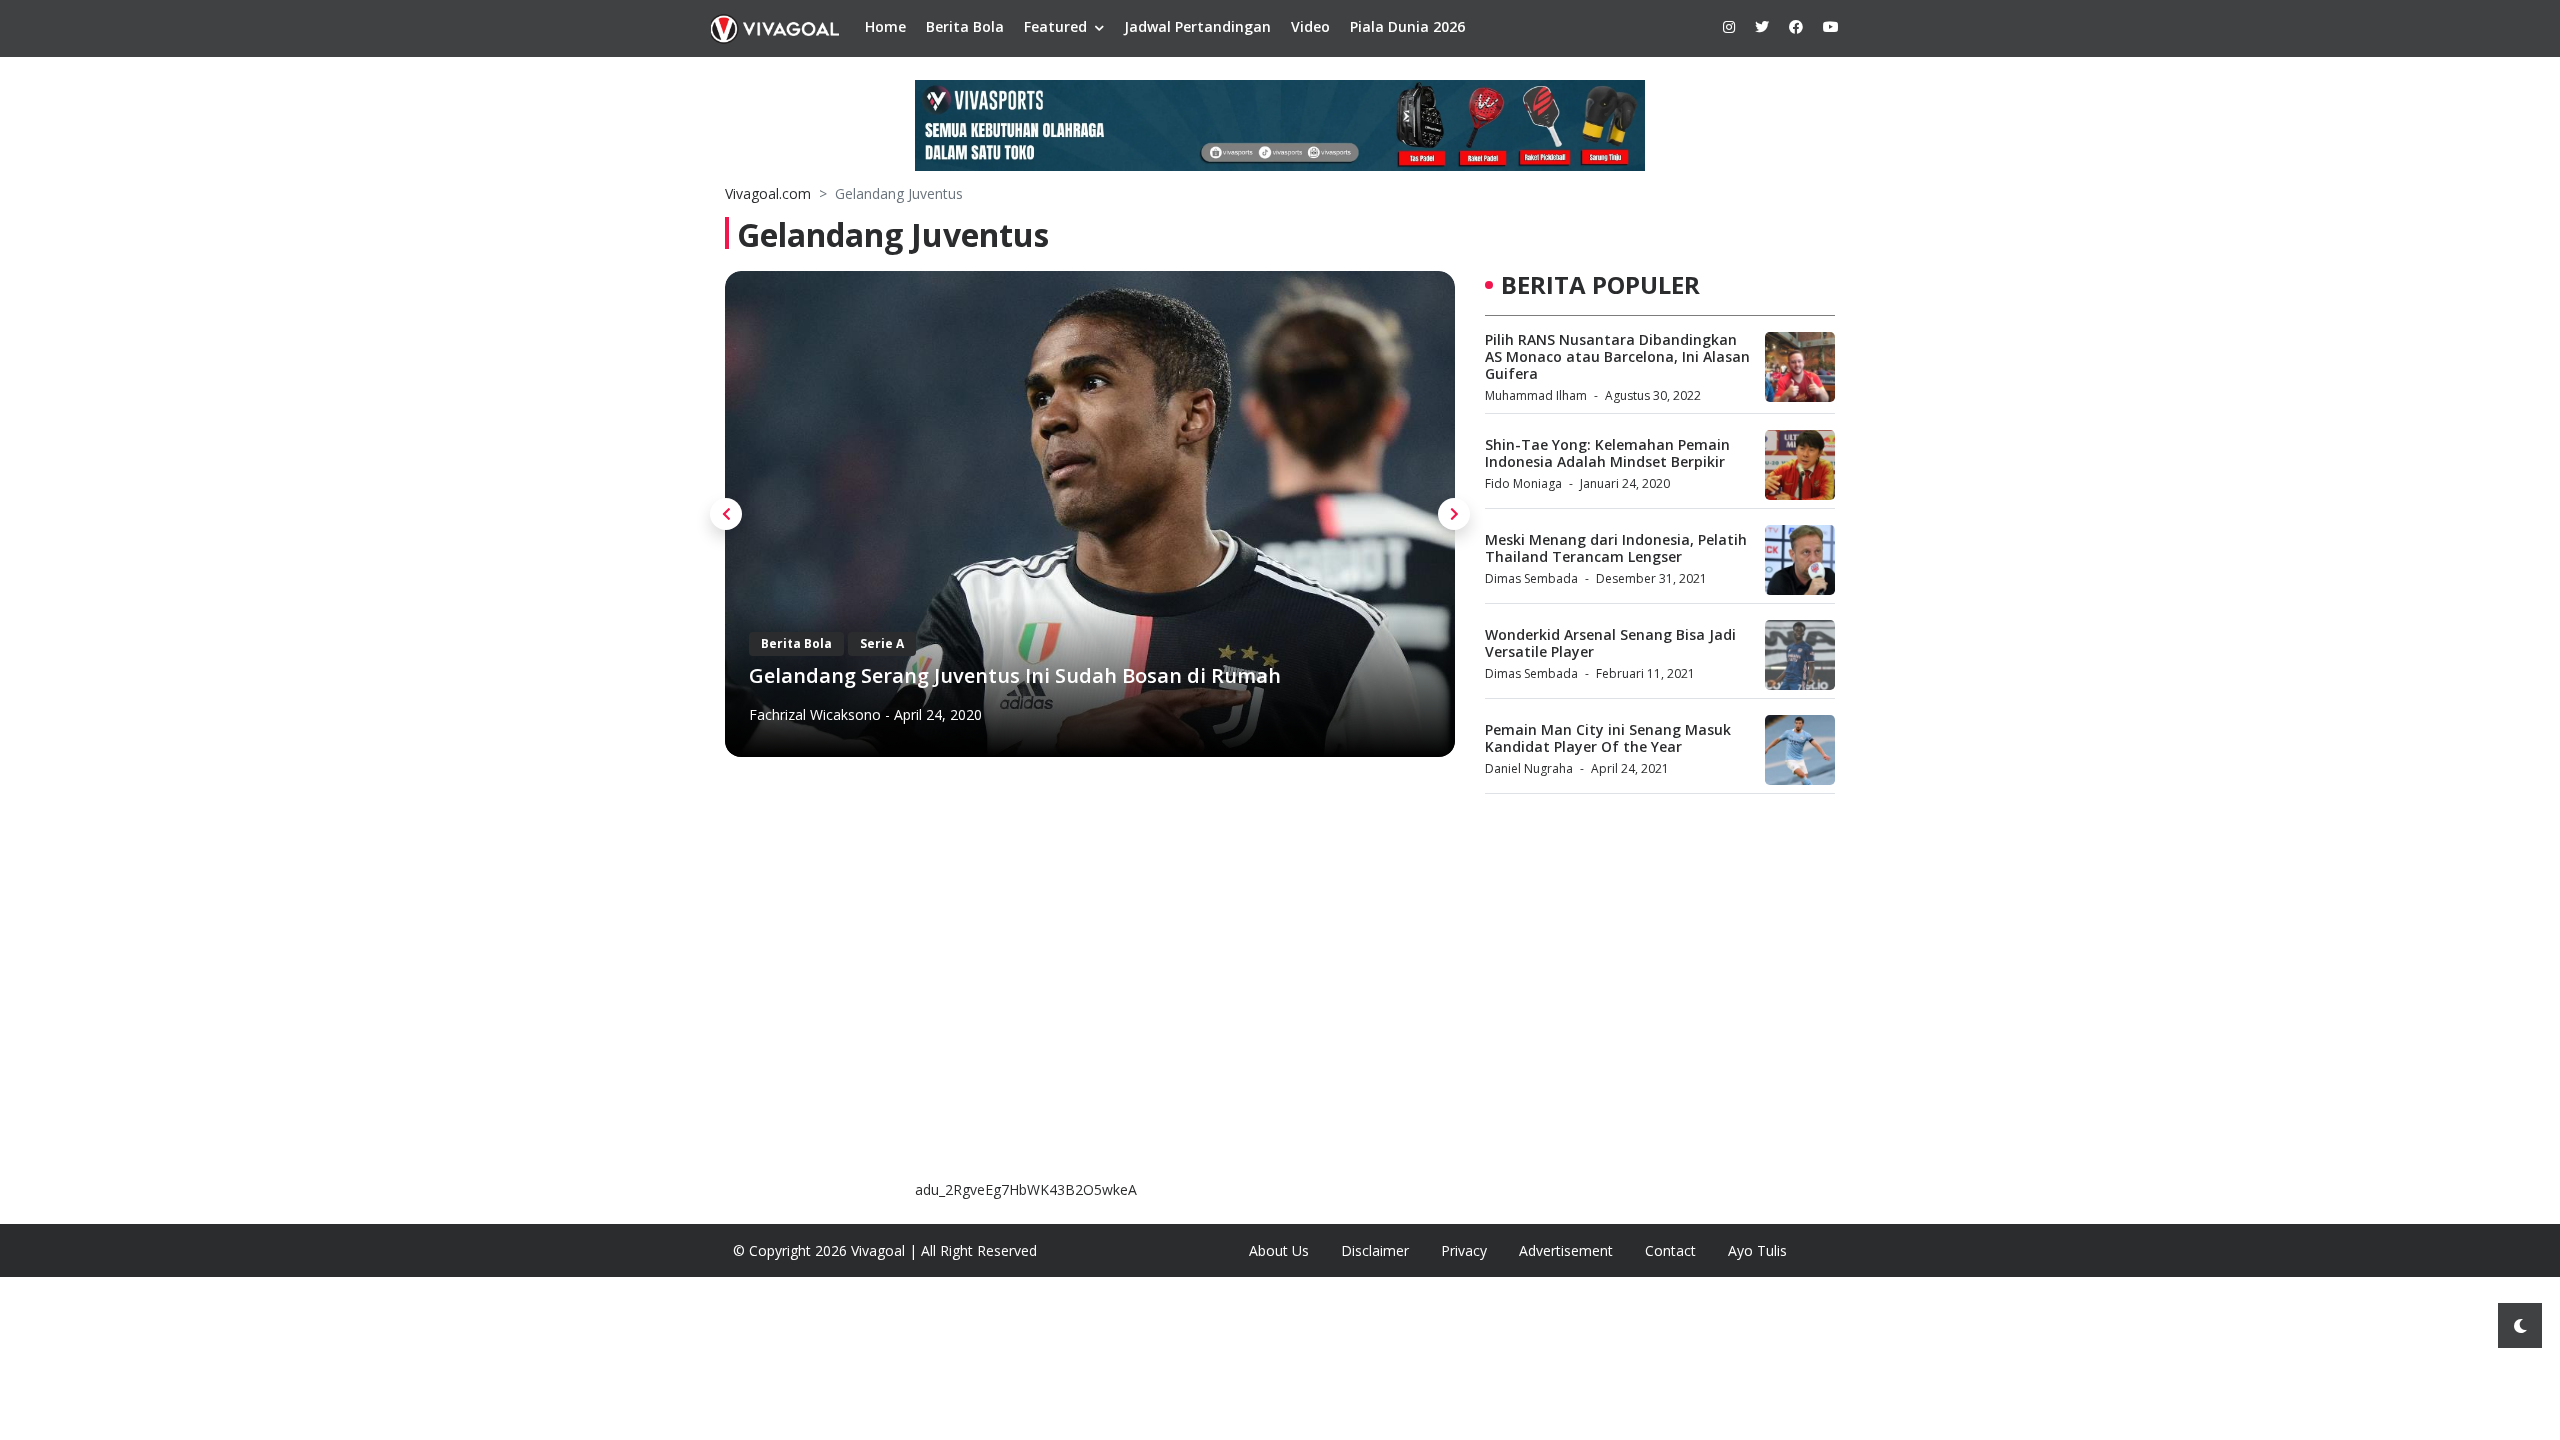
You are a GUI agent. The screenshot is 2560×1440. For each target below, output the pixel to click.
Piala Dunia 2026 (1407, 26)
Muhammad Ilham (1536, 395)
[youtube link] (1831, 26)
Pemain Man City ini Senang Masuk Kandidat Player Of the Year (1608, 738)
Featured (1055, 26)
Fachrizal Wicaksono (815, 714)
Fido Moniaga (1523, 483)
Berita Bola (965, 26)
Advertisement (1566, 1250)
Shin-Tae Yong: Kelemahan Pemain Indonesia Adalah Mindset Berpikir (1607, 453)
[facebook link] (1796, 26)
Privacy (1464, 1250)
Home (885, 26)
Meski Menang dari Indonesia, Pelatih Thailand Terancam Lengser (1616, 548)
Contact (1670, 1250)
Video (1310, 26)
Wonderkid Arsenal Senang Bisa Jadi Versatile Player (1610, 643)
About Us (1279, 1250)
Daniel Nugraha (1529, 768)
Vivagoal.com (768, 193)
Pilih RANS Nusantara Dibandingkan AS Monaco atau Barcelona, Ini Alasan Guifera (1617, 356)
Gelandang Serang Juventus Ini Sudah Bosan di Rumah (1015, 675)
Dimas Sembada (1531, 578)
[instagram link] (1729, 26)
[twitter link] (1762, 26)
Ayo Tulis (1757, 1250)
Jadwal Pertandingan (1197, 26)
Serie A (882, 643)
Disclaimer (1375, 1250)
